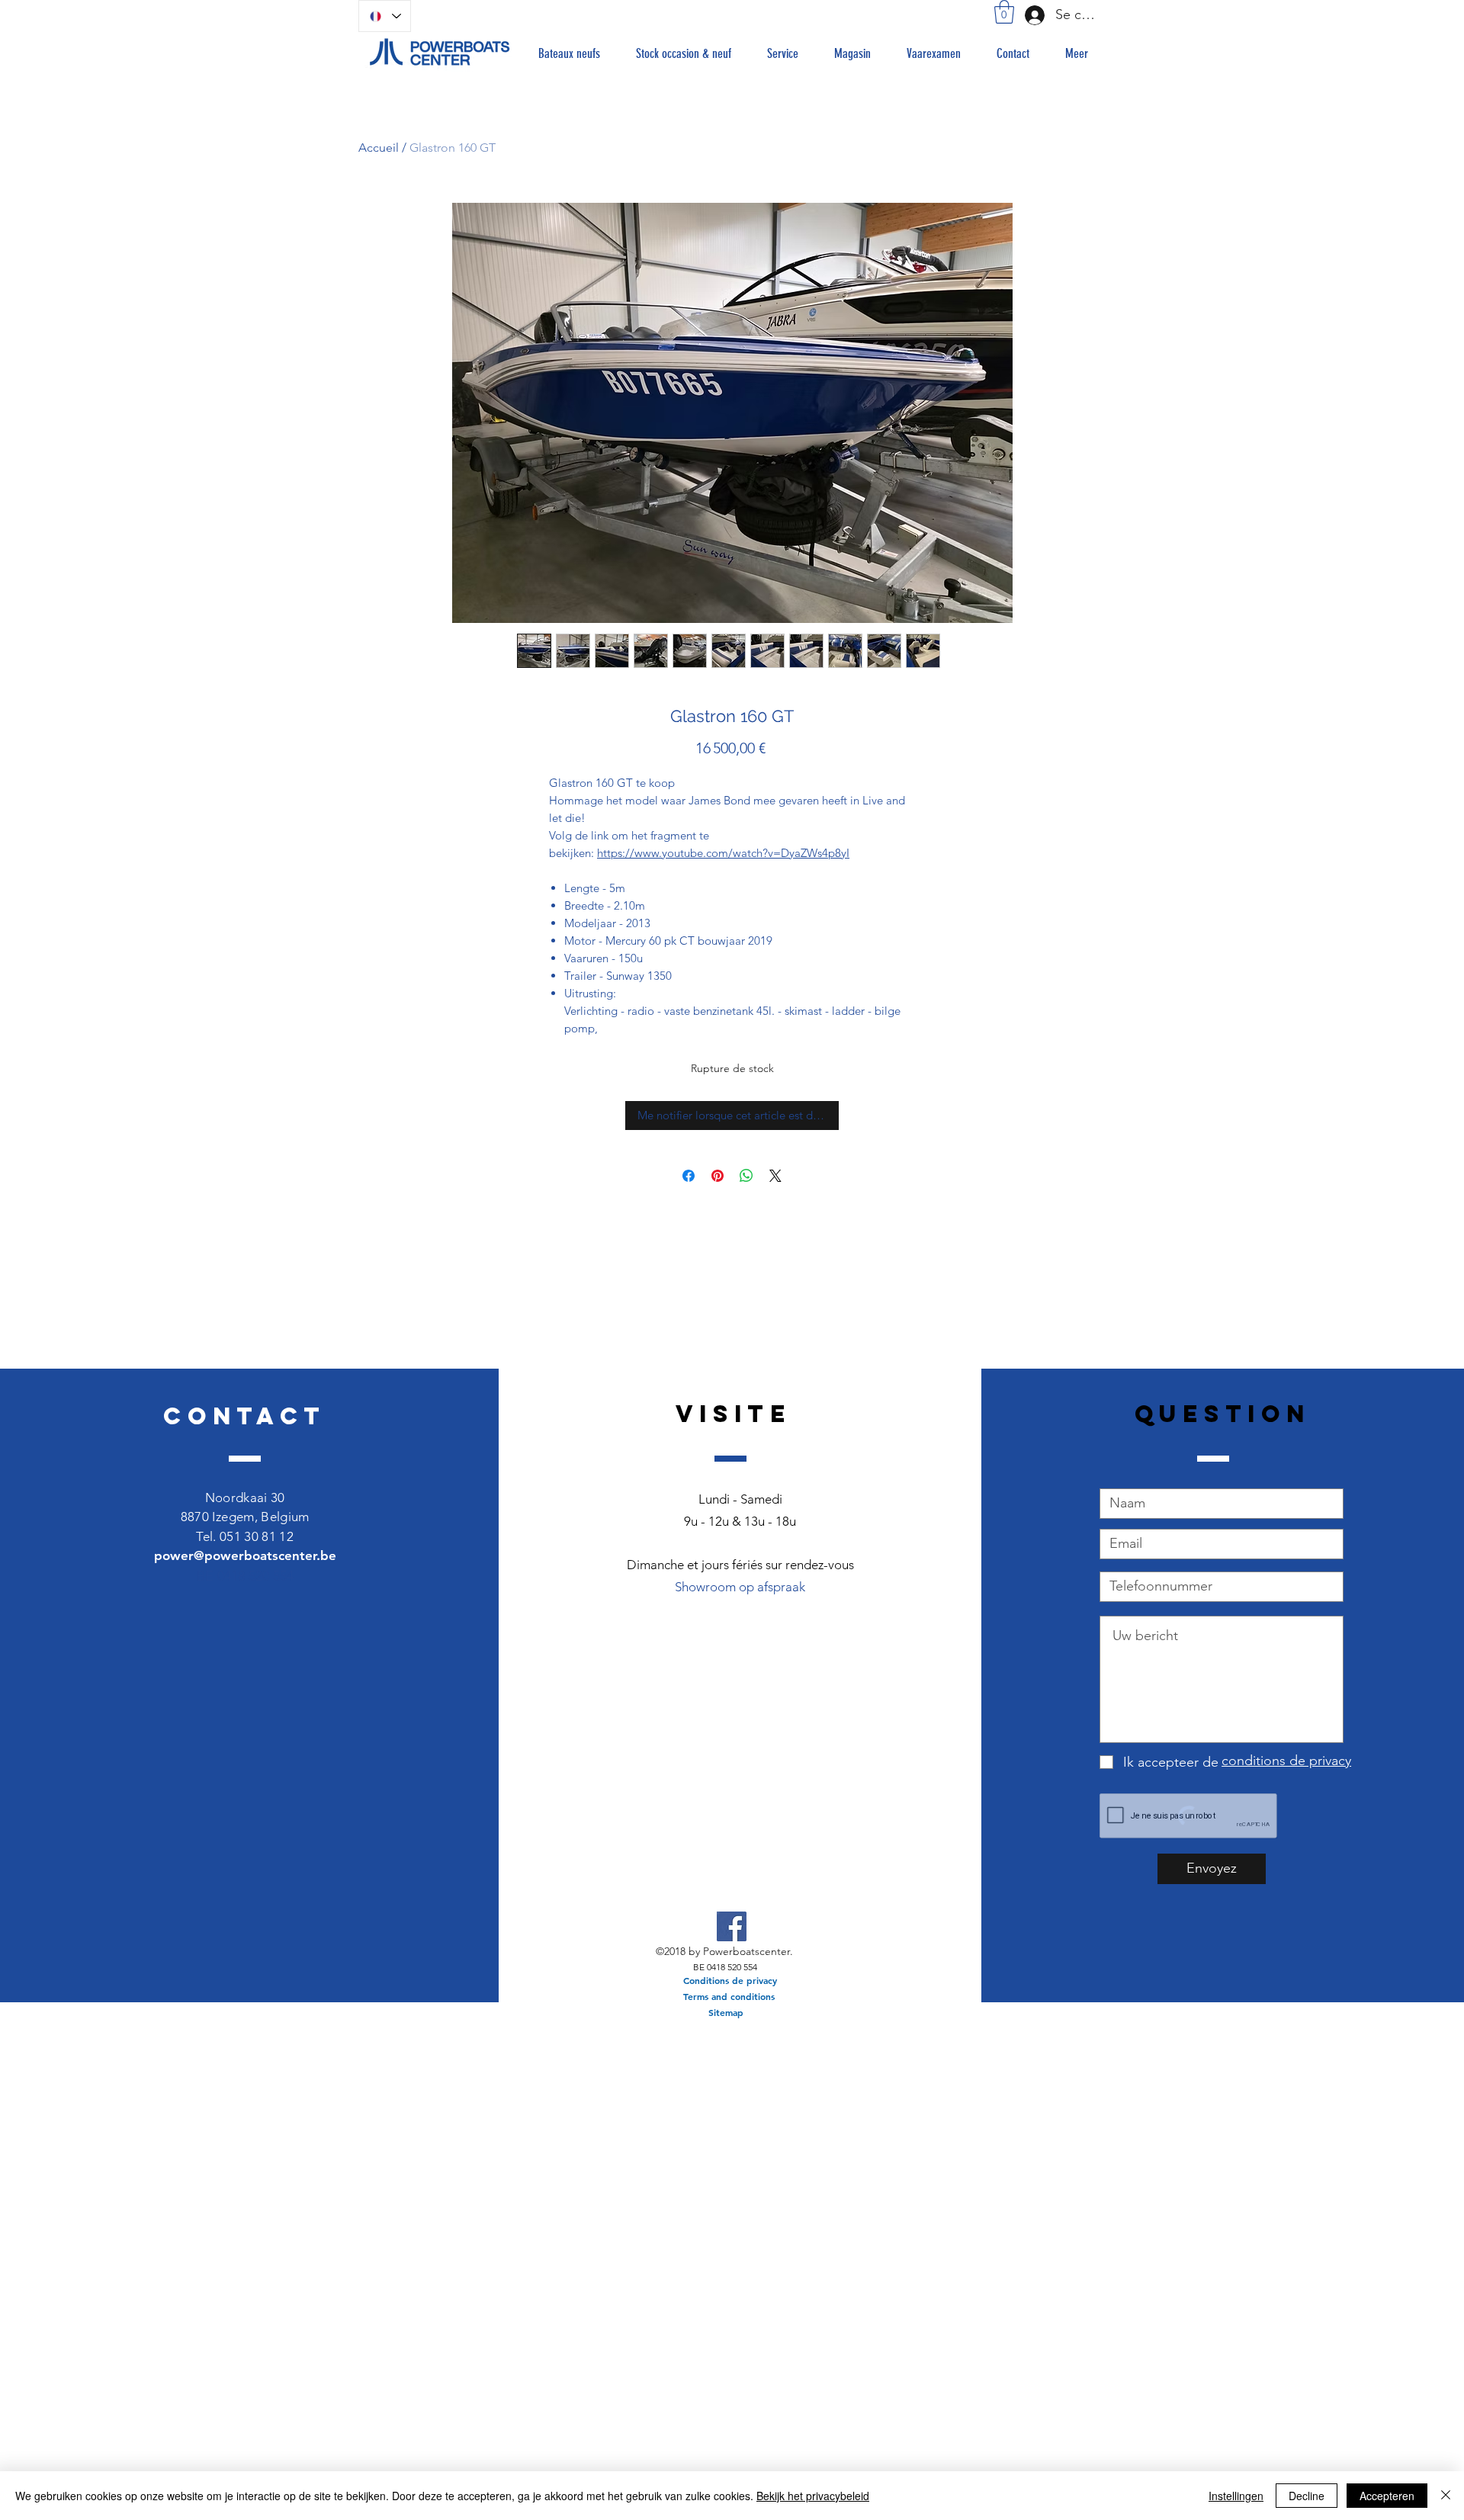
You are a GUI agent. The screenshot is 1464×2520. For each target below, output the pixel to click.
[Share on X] (775, 1176)
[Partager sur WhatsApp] (746, 1176)
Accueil (379, 148)
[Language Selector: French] (385, 16)
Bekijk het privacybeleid (813, 2496)
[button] (1004, 12)
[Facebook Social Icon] (732, 1926)
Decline (1307, 2496)
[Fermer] (1446, 2496)
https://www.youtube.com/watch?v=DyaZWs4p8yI (723, 853)
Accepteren (1387, 2496)
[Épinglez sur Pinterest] (718, 1176)
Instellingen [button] (1236, 2496)
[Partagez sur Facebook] (689, 1176)
